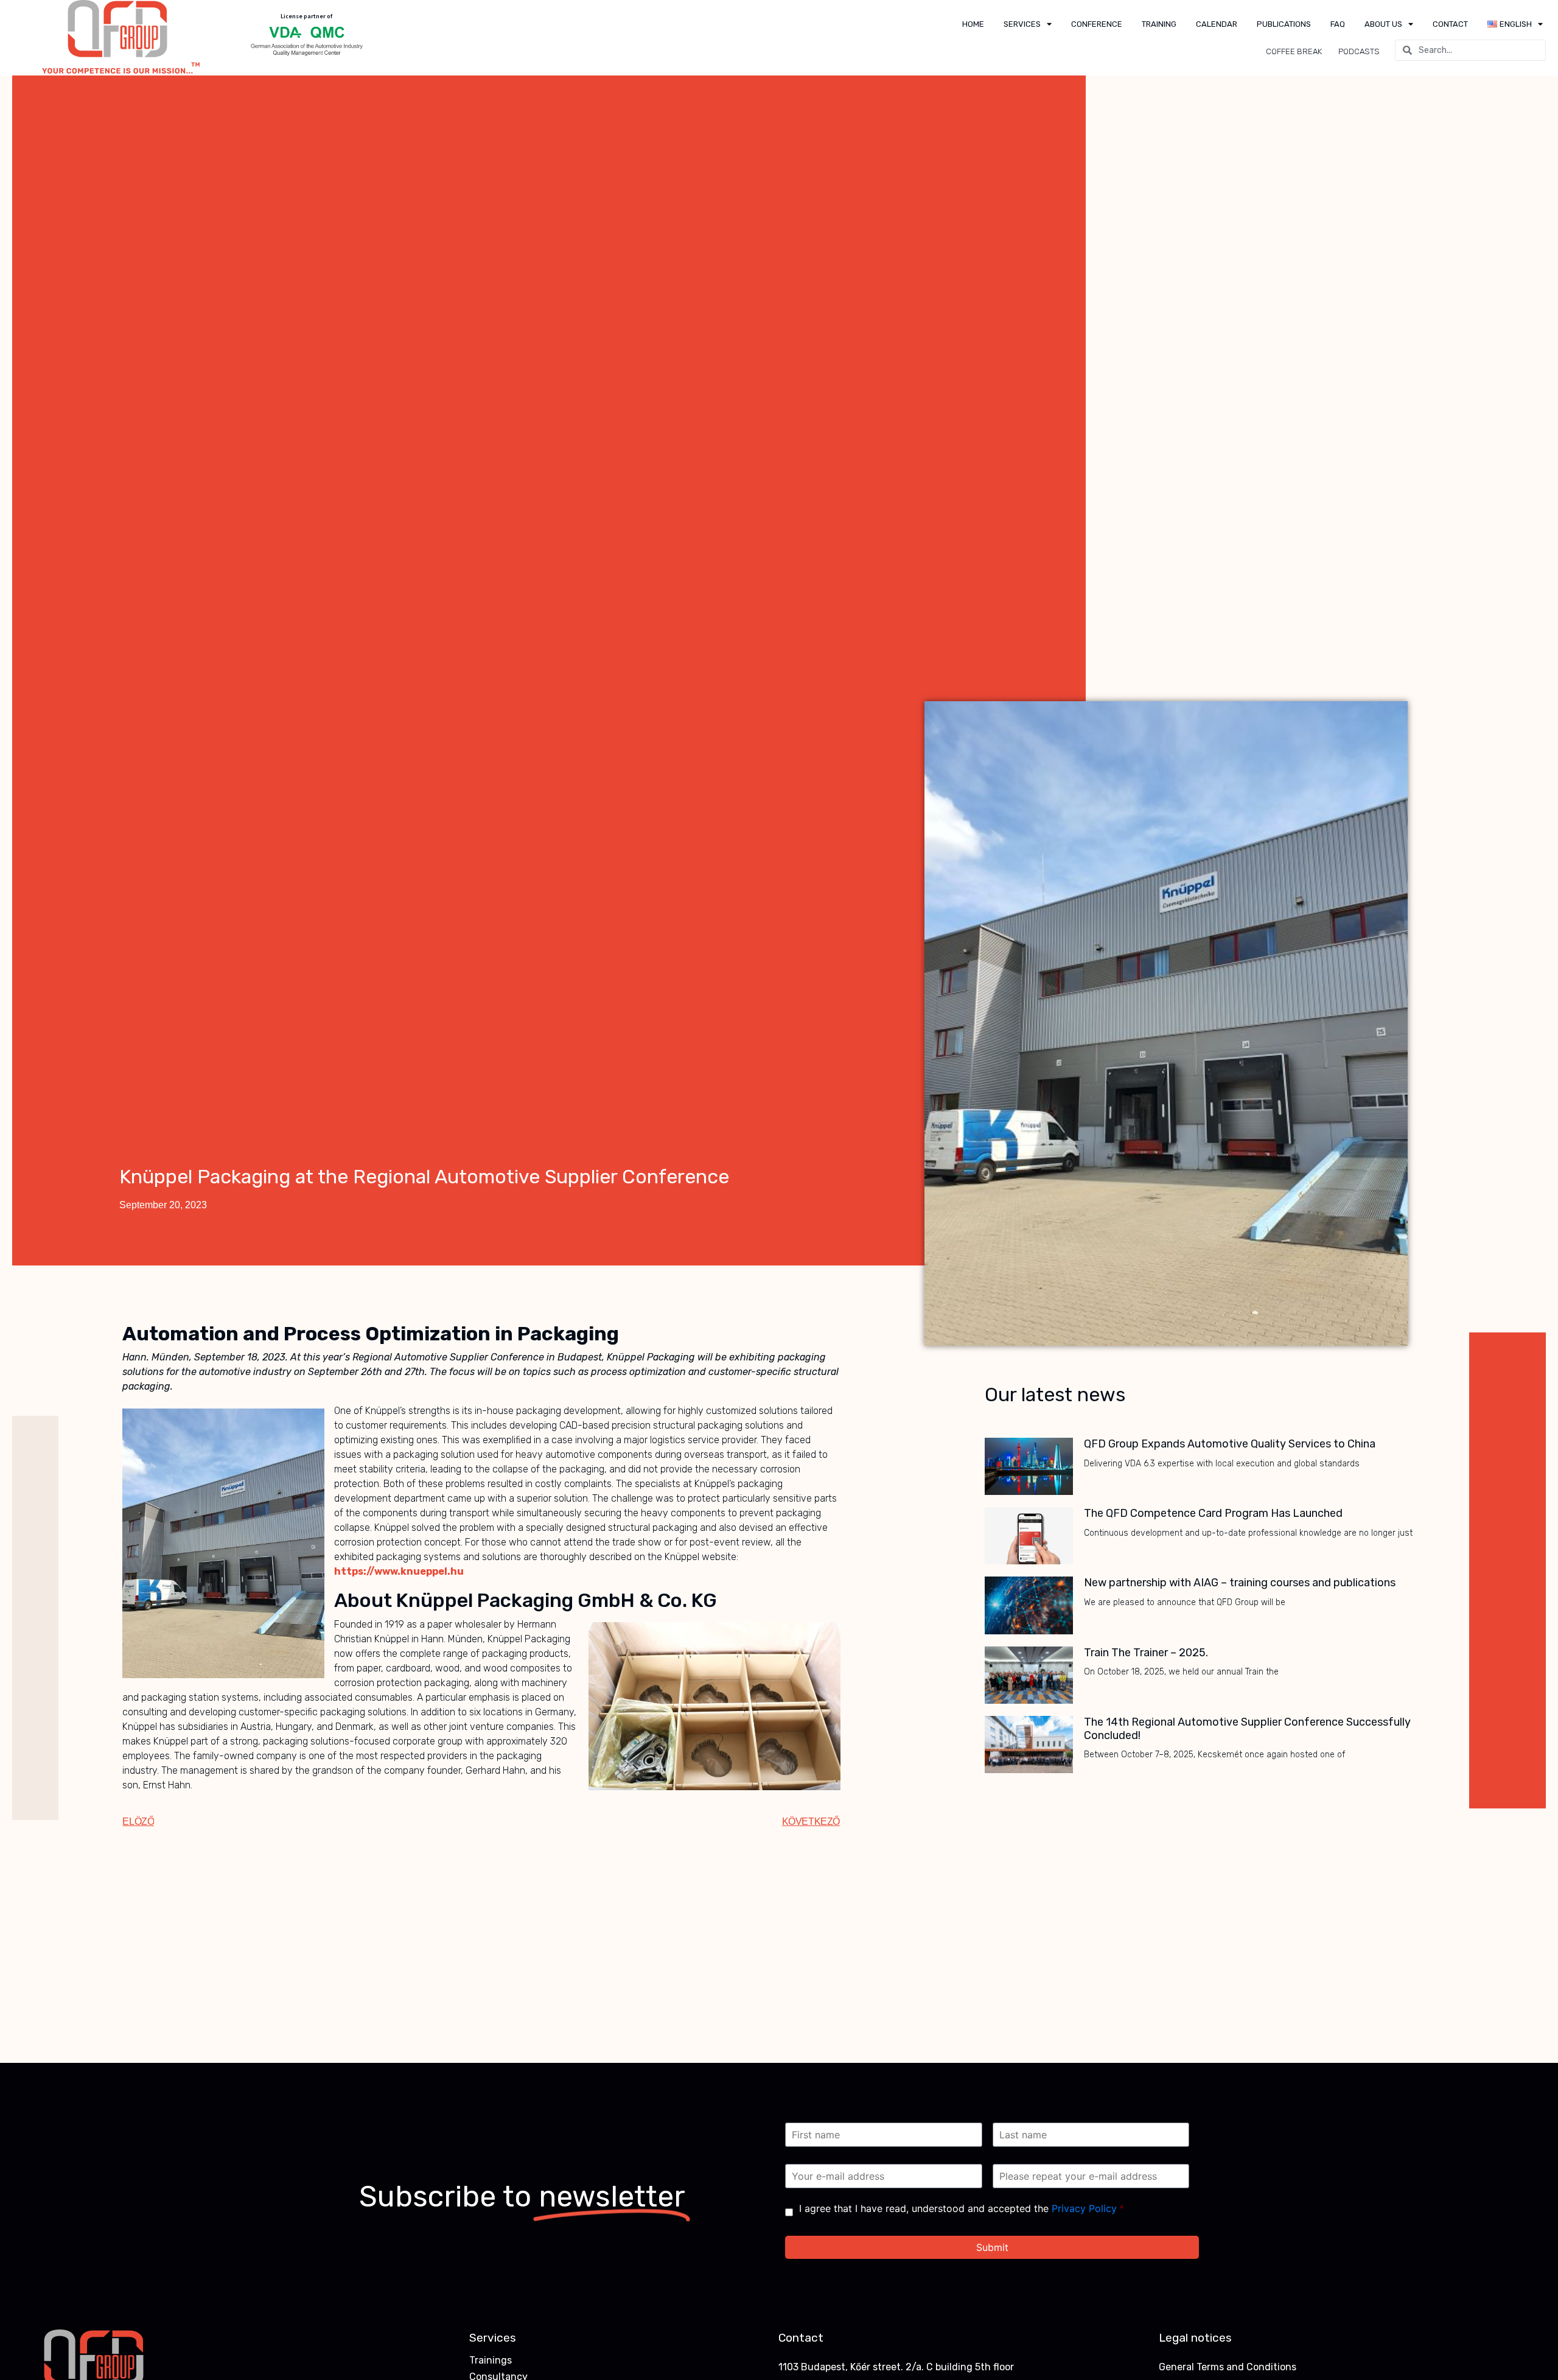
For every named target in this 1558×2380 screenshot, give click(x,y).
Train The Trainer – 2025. (1146, 1653)
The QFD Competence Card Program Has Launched (1213, 1513)
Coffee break (1294, 51)
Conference (1097, 24)
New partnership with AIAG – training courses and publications (1240, 1583)
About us (1383, 24)
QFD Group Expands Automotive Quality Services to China (1230, 1444)
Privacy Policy (1084, 2208)
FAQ (1338, 24)
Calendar (1217, 24)
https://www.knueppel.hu (399, 1571)
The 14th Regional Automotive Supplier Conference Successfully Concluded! (1247, 1729)
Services (1022, 24)
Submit (992, 2247)
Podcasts (1359, 51)
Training (1159, 24)
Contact (1450, 24)
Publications (1284, 24)
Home (973, 24)
